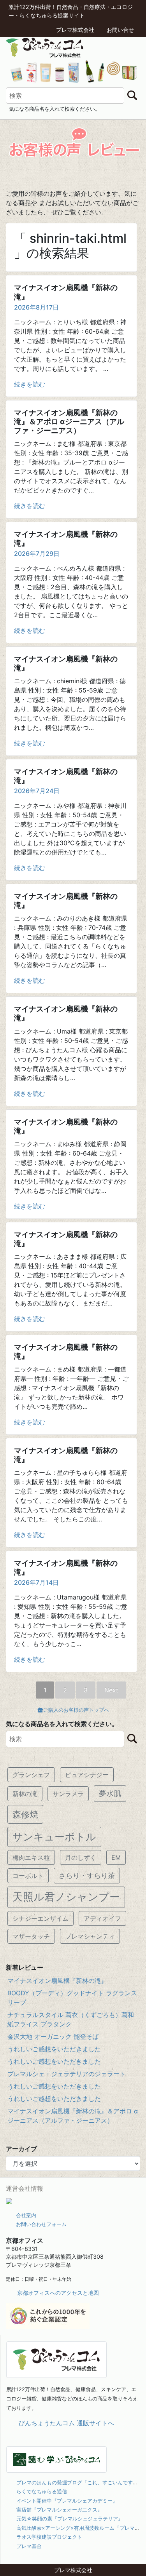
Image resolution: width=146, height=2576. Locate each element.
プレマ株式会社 (75, 30)
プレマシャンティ (90, 1936)
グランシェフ (31, 1775)
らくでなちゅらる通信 (42, 2491)
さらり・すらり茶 (87, 1875)
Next (111, 1690)
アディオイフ (102, 1918)
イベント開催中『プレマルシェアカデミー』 (67, 2501)
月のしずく (81, 1857)
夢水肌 (110, 1793)
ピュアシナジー (87, 1775)
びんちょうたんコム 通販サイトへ (66, 2423)
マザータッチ (31, 1936)
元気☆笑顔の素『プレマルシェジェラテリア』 (70, 2519)
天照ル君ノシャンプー (66, 1897)
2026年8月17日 (36, 307)
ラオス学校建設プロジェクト (49, 2537)
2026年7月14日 (36, 1582)
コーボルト (28, 1876)
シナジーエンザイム (40, 1918)
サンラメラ (68, 1794)
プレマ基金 (29, 2546)
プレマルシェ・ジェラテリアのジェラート (67, 2074)
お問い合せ (120, 30)
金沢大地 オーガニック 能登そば (53, 2036)
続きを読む (30, 384)
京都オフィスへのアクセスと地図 (58, 2293)
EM (116, 1857)
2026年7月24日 (37, 791)
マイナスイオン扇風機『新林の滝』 (57, 1981)
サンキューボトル (54, 1837)
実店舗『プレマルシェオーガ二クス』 (59, 2510)
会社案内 (26, 2215)
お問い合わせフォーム (41, 2224)
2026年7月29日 (37, 553)
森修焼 (25, 1814)
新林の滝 (25, 1794)
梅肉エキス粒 (31, 1857)
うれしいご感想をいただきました (54, 2049)
